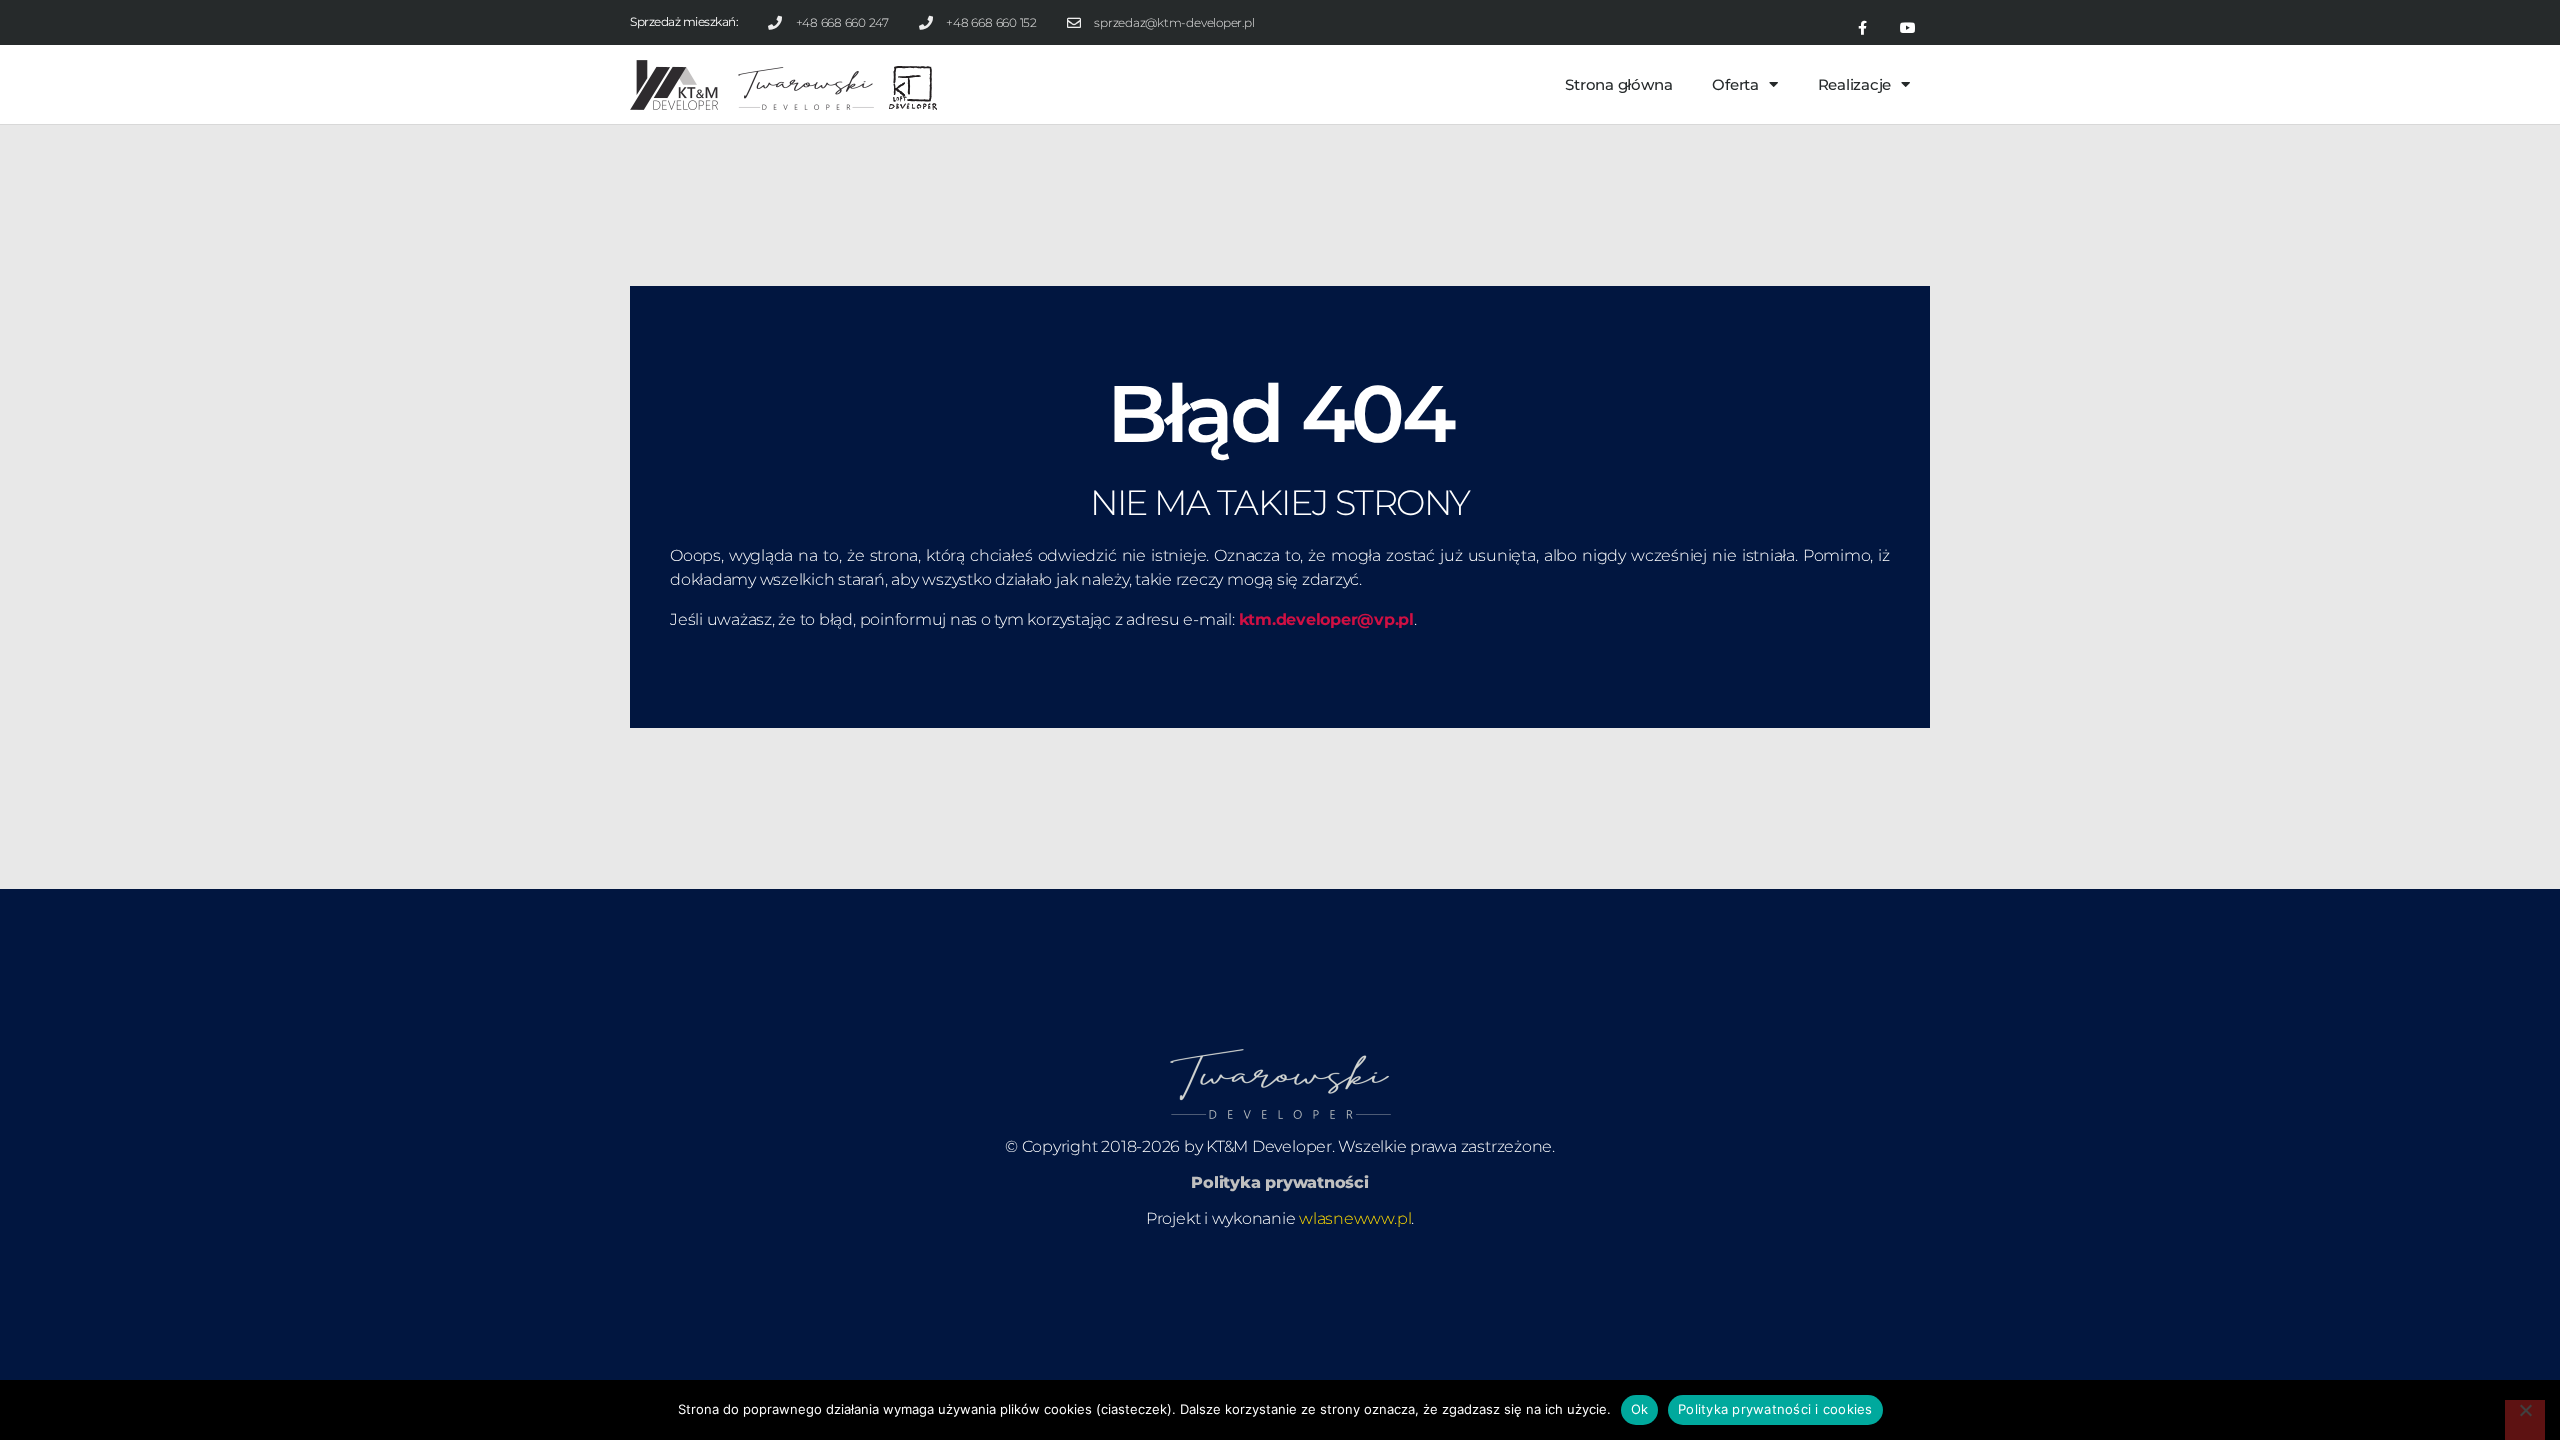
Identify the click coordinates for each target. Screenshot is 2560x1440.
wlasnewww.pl (1355, 1218)
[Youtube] (1907, 28)
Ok (1640, 1409)
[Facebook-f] (1862, 28)
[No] (2525, 1420)
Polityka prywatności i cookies (1775, 1409)
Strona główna (1618, 84)
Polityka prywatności (1279, 1182)
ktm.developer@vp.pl (1326, 619)
